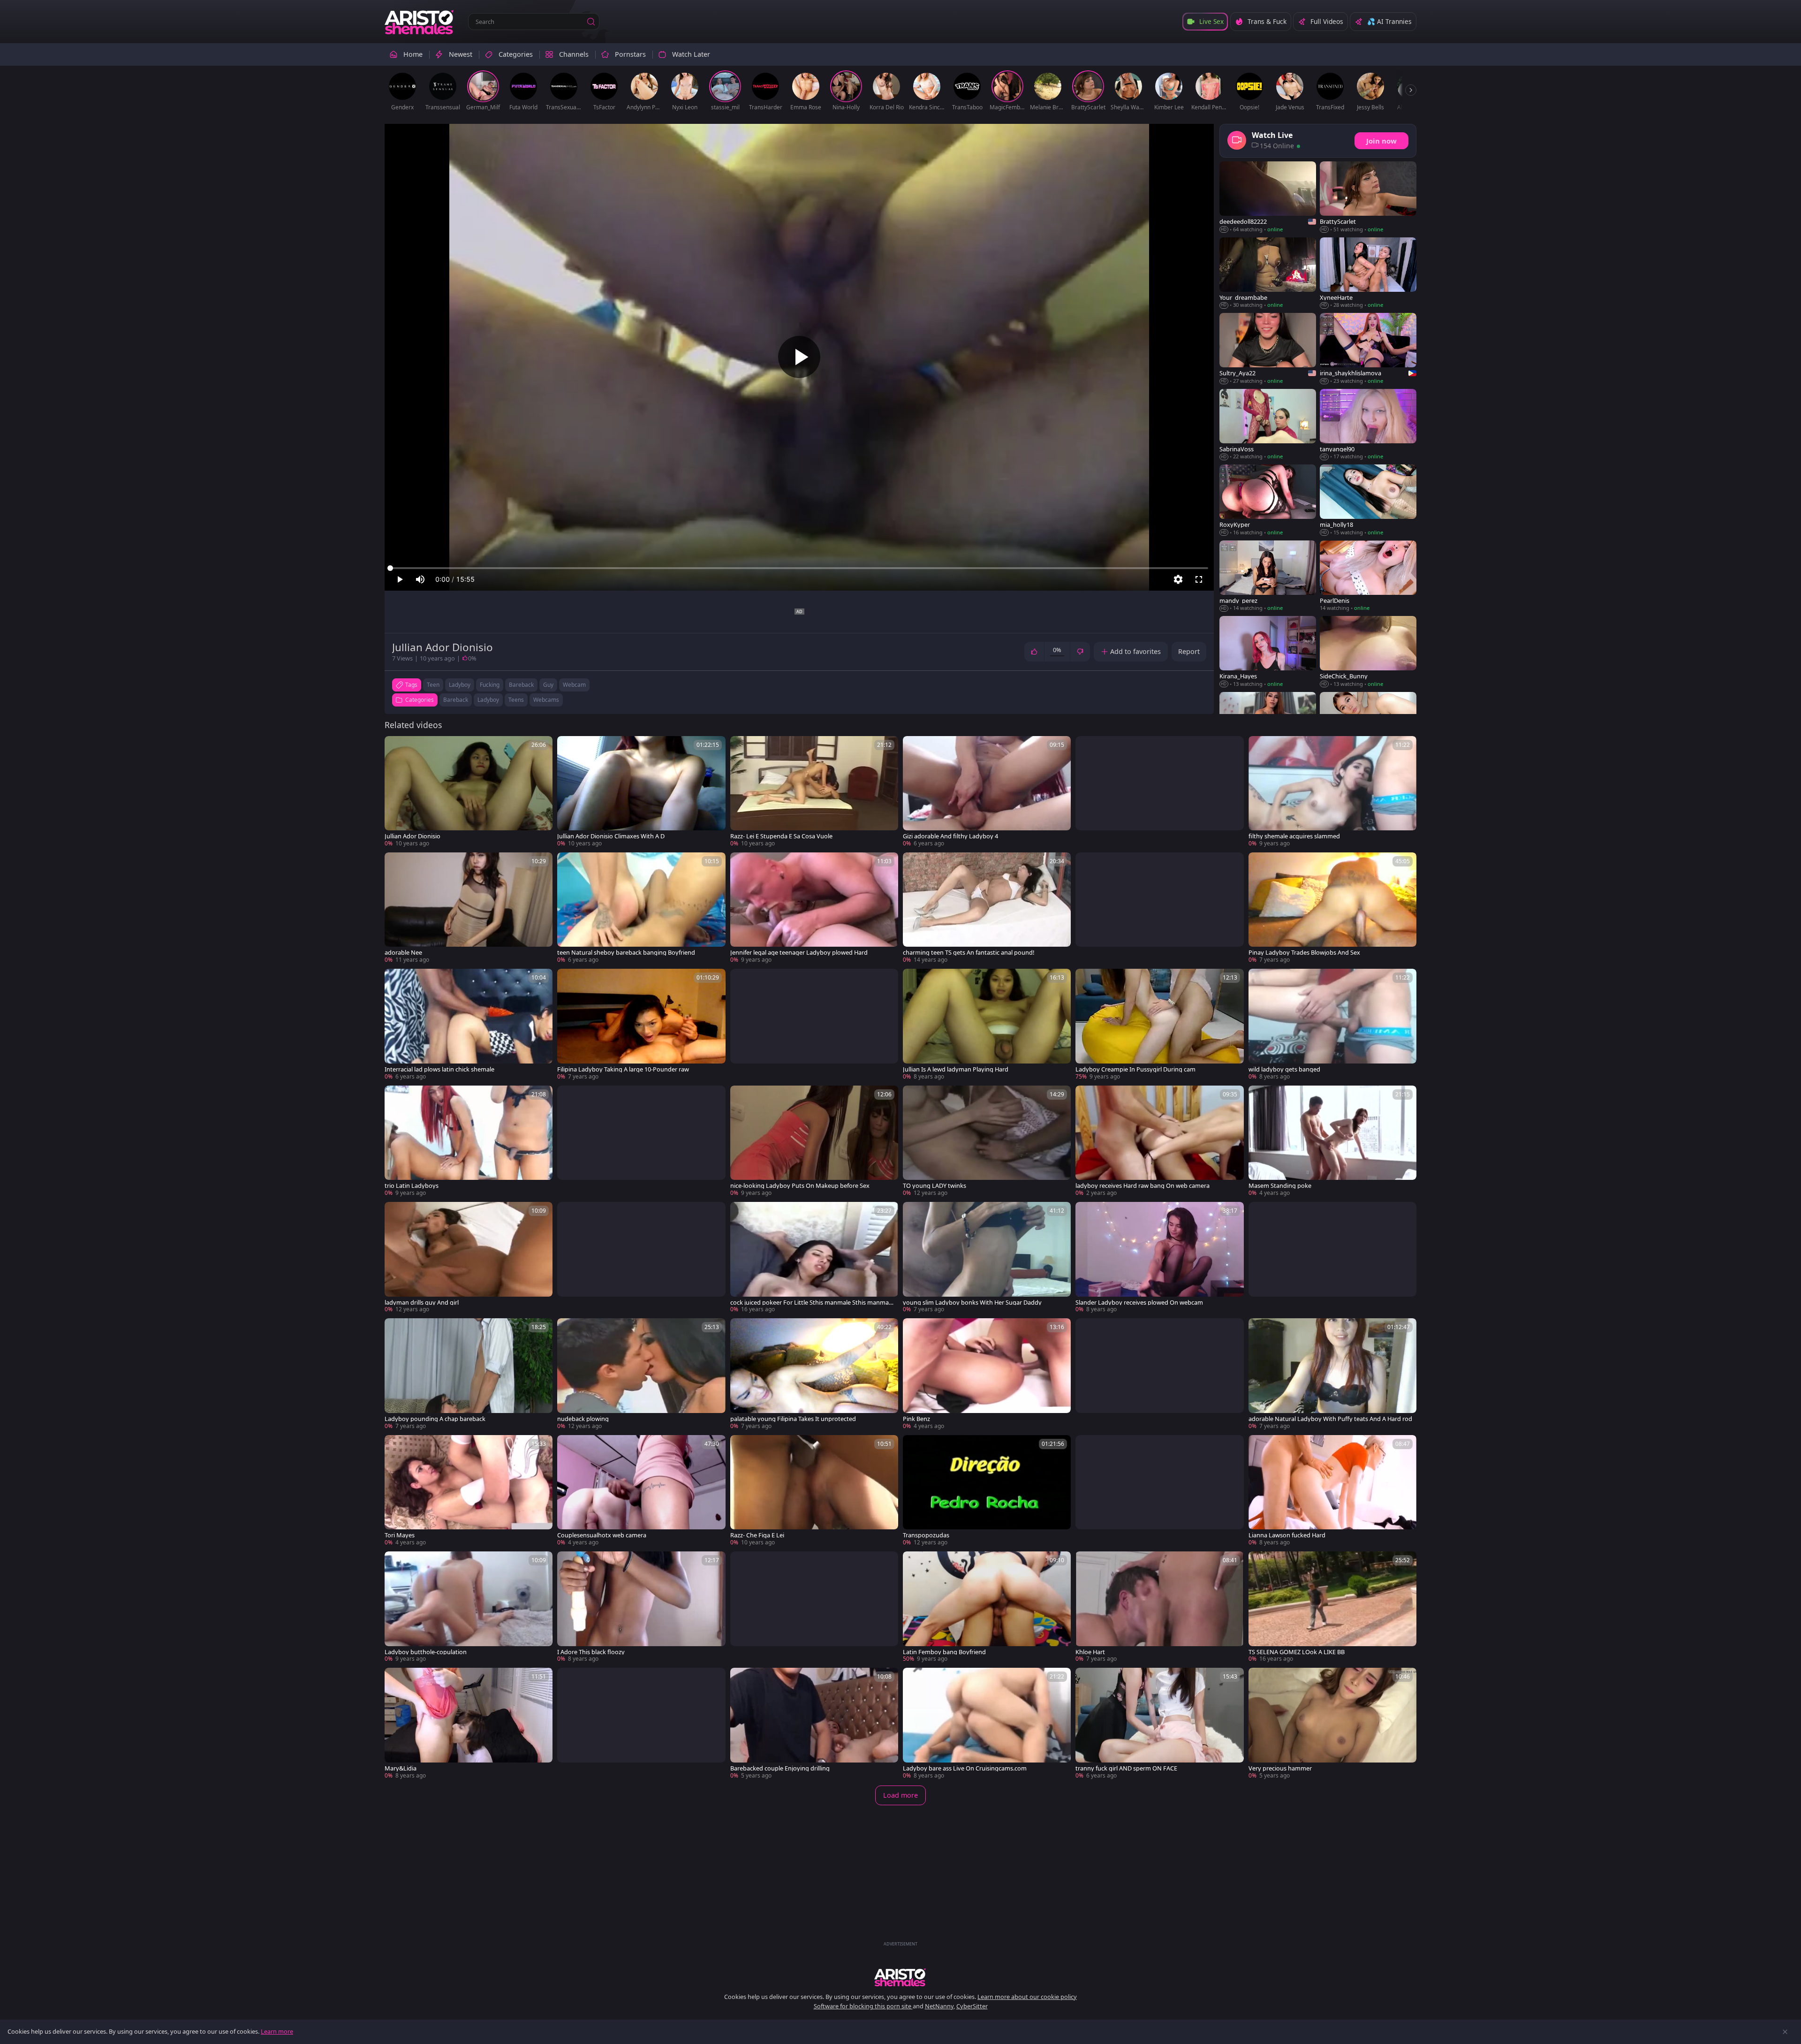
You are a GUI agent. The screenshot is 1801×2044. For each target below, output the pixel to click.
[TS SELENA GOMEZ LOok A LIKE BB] (1332, 1607)
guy (548, 685)
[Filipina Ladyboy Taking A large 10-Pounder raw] (641, 1025)
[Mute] (420, 579)
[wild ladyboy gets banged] (1332, 1025)
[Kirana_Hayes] (1268, 652)
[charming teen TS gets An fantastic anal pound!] (987, 908)
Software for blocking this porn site (863, 2006)
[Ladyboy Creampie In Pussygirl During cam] (1159, 1025)
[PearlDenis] (1368, 576)
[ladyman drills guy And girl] (469, 1258)
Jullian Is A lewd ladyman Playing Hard (956, 1069)
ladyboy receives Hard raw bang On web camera (1143, 1186)
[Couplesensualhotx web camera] (641, 1491)
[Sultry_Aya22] (1268, 349)
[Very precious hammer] (1332, 1724)
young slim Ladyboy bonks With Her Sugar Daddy (972, 1303)
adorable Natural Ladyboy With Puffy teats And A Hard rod (1330, 1419)
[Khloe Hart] (1159, 1607)
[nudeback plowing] (641, 1374)
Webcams (546, 700)
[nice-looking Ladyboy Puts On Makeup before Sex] (814, 1141)
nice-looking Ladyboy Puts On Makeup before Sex (800, 1186)
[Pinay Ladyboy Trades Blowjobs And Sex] (1332, 908)
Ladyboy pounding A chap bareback (435, 1419)
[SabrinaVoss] (1268, 425)
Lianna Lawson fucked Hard (1287, 1535)
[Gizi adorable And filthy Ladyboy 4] (987, 792)
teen (433, 685)
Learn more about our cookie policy (1027, 1997)
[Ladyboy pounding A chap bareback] (469, 1374)
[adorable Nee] (469, 908)
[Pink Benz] (987, 1374)
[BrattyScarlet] (1368, 198)
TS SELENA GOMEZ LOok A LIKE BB (1297, 1652)
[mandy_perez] (1268, 576)
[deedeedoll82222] (1268, 198)
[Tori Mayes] (469, 1491)
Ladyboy (488, 700)
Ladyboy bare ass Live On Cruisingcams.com (965, 1768)
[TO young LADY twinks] (987, 1141)
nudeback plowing (583, 1419)
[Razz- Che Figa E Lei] (814, 1491)
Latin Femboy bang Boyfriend (944, 1652)
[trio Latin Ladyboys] (469, 1141)
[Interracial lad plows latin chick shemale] (469, 1025)
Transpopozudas (926, 1535)
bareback (521, 685)
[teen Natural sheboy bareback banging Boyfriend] (641, 908)
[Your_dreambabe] (1268, 273)
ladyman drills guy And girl (422, 1303)
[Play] (799, 357)
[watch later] (396, 747)
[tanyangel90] (1368, 425)
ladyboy (460, 685)
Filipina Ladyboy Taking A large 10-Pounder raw (623, 1069)
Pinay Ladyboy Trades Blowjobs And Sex (1304, 953)
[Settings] (1178, 579)
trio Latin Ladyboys (412, 1186)
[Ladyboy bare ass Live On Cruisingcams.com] (987, 1724)
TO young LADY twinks (935, 1186)
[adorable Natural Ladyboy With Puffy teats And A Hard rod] (1332, 1374)
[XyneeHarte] (1368, 273)
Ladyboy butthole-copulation (426, 1652)
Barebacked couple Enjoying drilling (780, 1768)
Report (1189, 651)
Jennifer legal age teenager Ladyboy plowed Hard (799, 953)
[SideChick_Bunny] (1368, 652)
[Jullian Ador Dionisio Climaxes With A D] (641, 792)
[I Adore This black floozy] (641, 1607)
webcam (574, 685)
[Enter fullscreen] (1199, 579)
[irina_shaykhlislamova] (1368, 349)
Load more (900, 1795)
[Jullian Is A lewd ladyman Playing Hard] (987, 1025)
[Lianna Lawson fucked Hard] (1332, 1491)
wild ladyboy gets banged (1284, 1069)
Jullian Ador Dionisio (412, 836)
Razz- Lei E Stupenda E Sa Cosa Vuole (781, 836)
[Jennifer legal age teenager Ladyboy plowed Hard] (814, 908)
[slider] (799, 568)
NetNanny (939, 2006)
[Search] (591, 22)
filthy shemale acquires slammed (1294, 836)
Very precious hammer (1280, 1768)
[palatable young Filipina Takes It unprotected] (814, 1374)
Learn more (277, 2031)
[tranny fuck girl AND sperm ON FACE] (1159, 1724)
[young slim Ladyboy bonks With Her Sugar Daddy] (987, 1258)
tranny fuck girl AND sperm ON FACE (1126, 1768)
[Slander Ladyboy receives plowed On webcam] (1159, 1258)
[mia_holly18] (1368, 500)
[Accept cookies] (1785, 2032)
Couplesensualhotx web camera (602, 1535)
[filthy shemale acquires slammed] (1332, 792)
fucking (490, 685)
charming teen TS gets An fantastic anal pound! (969, 953)
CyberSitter (972, 2006)
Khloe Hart (1090, 1652)
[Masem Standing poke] (1332, 1141)
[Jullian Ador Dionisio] (469, 792)
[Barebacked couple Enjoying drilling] (814, 1724)
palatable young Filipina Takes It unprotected (793, 1419)
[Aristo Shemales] (420, 22)
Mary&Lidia (401, 1768)
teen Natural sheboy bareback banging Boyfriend (626, 953)
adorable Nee (403, 953)
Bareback (456, 700)
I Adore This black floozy (591, 1652)
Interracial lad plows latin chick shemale (439, 1069)
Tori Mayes (400, 1535)
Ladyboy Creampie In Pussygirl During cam (1135, 1069)
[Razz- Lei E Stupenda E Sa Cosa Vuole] (814, 792)
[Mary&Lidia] (469, 1724)
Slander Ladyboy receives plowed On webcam (1139, 1303)
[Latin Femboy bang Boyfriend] (987, 1607)
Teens (516, 700)
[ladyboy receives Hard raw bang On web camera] (1159, 1141)
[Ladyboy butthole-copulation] (469, 1607)
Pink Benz (916, 1419)
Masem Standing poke (1280, 1186)
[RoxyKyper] (1268, 500)
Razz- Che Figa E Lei (757, 1535)
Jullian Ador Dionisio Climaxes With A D (611, 836)
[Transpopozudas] (987, 1491)
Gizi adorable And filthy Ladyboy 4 (950, 836)
